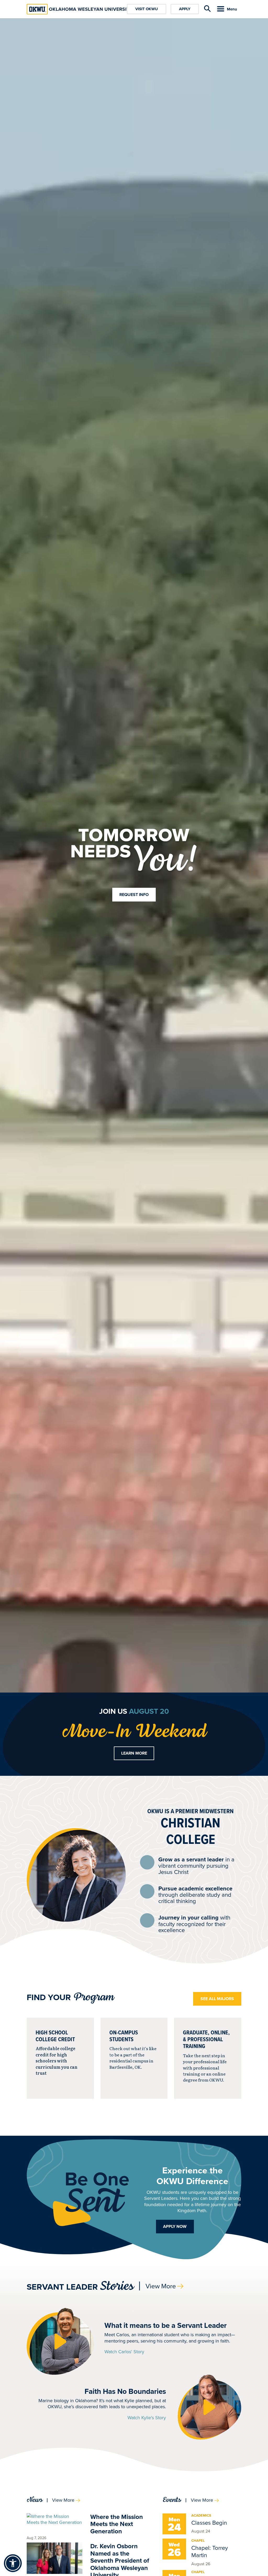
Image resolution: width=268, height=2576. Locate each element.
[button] (60, 2341)
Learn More (134, 1753)
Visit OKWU (147, 9)
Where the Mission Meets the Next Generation (117, 2524)
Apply (185, 9)
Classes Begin (209, 2522)
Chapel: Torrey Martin (210, 2551)
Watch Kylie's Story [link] (147, 2418)
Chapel (198, 2541)
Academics (201, 2515)
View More (161, 2286)
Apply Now (175, 2226)
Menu (232, 9)
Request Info (134, 895)
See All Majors (217, 1999)
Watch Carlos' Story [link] (124, 2352)
